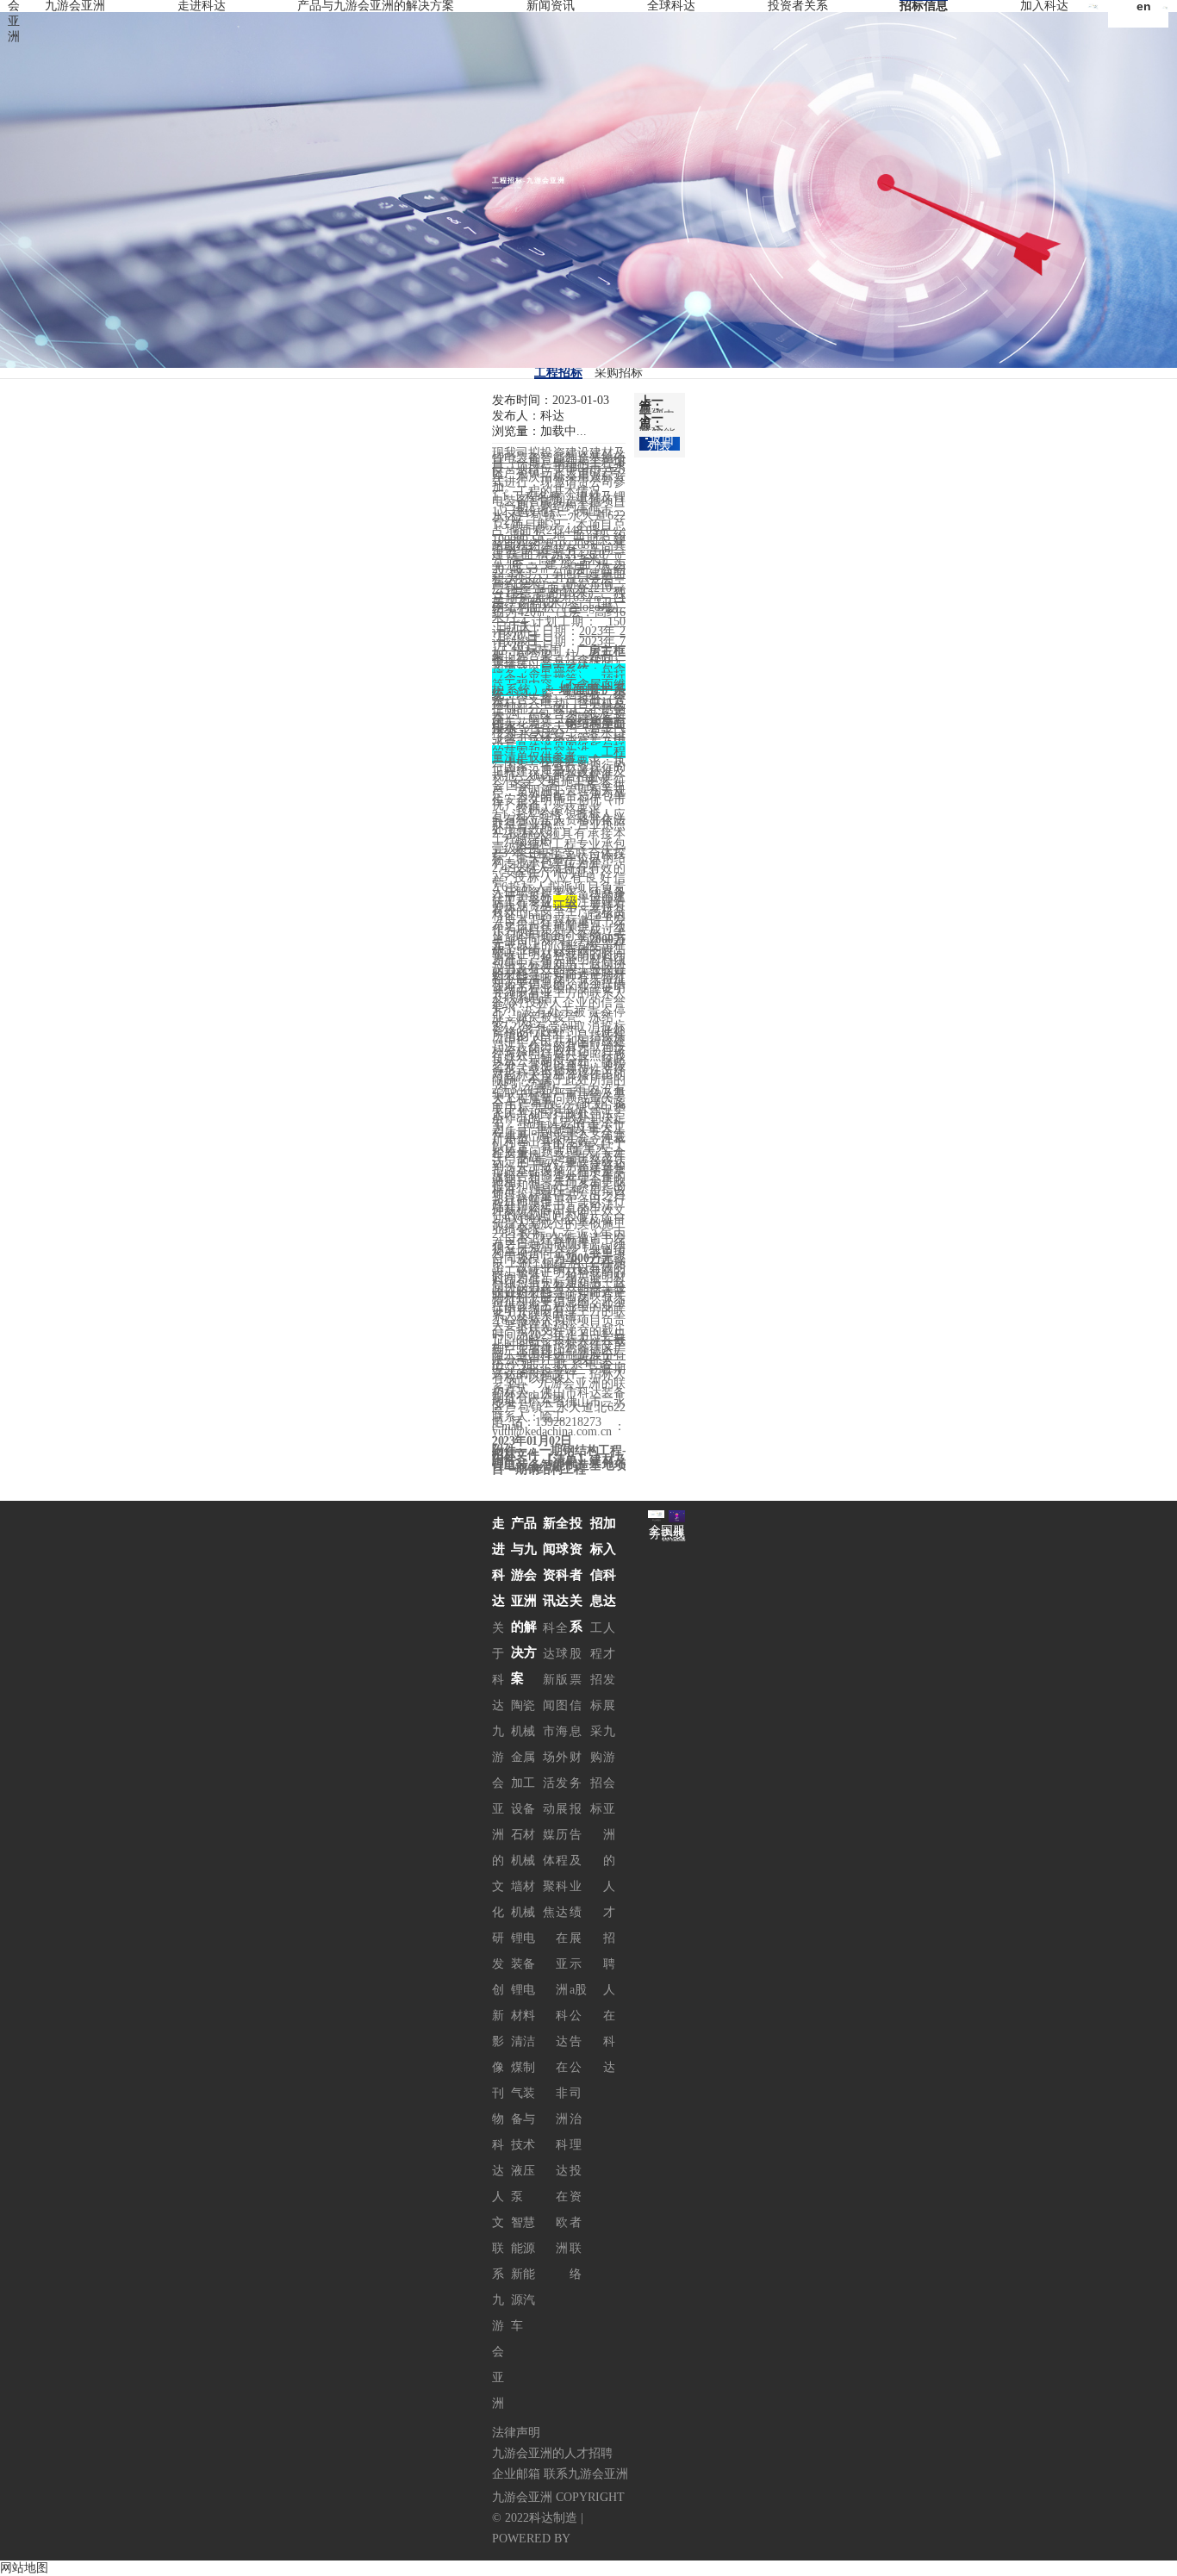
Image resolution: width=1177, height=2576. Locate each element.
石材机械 (523, 1848)
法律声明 (516, 2433)
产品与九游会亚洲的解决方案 (376, 6)
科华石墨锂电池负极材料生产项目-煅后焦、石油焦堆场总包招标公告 (657, 411)
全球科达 (671, 6)
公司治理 (576, 2106)
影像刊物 (498, 2080)
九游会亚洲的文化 (498, 1822)
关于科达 (498, 1667)
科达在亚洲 (562, 1938)
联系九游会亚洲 (498, 2326)
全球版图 (562, 1667)
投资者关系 (798, 6)
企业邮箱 (516, 2474)
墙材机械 (523, 1899)
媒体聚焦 (549, 1873)
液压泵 (523, 2184)
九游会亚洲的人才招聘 (609, 1848)
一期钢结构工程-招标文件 (559, 1453)
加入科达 (1044, 6)
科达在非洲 (562, 2067)
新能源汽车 (523, 2300)
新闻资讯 (551, 6)
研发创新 (498, 1977)
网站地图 (24, 2568)
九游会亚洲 (75, 6)
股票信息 (576, 1692)
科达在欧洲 (562, 2196)
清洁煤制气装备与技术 (523, 2093)
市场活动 (549, 1770)
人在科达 (609, 2028)
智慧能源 (523, 2235)
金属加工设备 (523, 1783)
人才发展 (609, 1667)
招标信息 (924, 6)
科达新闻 (549, 1667)
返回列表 (660, 443)
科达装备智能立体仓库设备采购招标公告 (657, 428)
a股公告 (578, 2016)
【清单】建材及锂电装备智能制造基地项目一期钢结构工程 (559, 1465)
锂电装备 (523, 1951)
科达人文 (498, 2184)
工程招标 (558, 373)
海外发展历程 (562, 1796)
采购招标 (619, 373)
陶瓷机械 (523, 1718)
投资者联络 (576, 2222)
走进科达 (202, 6)
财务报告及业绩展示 (576, 1860)
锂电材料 (523, 2003)
